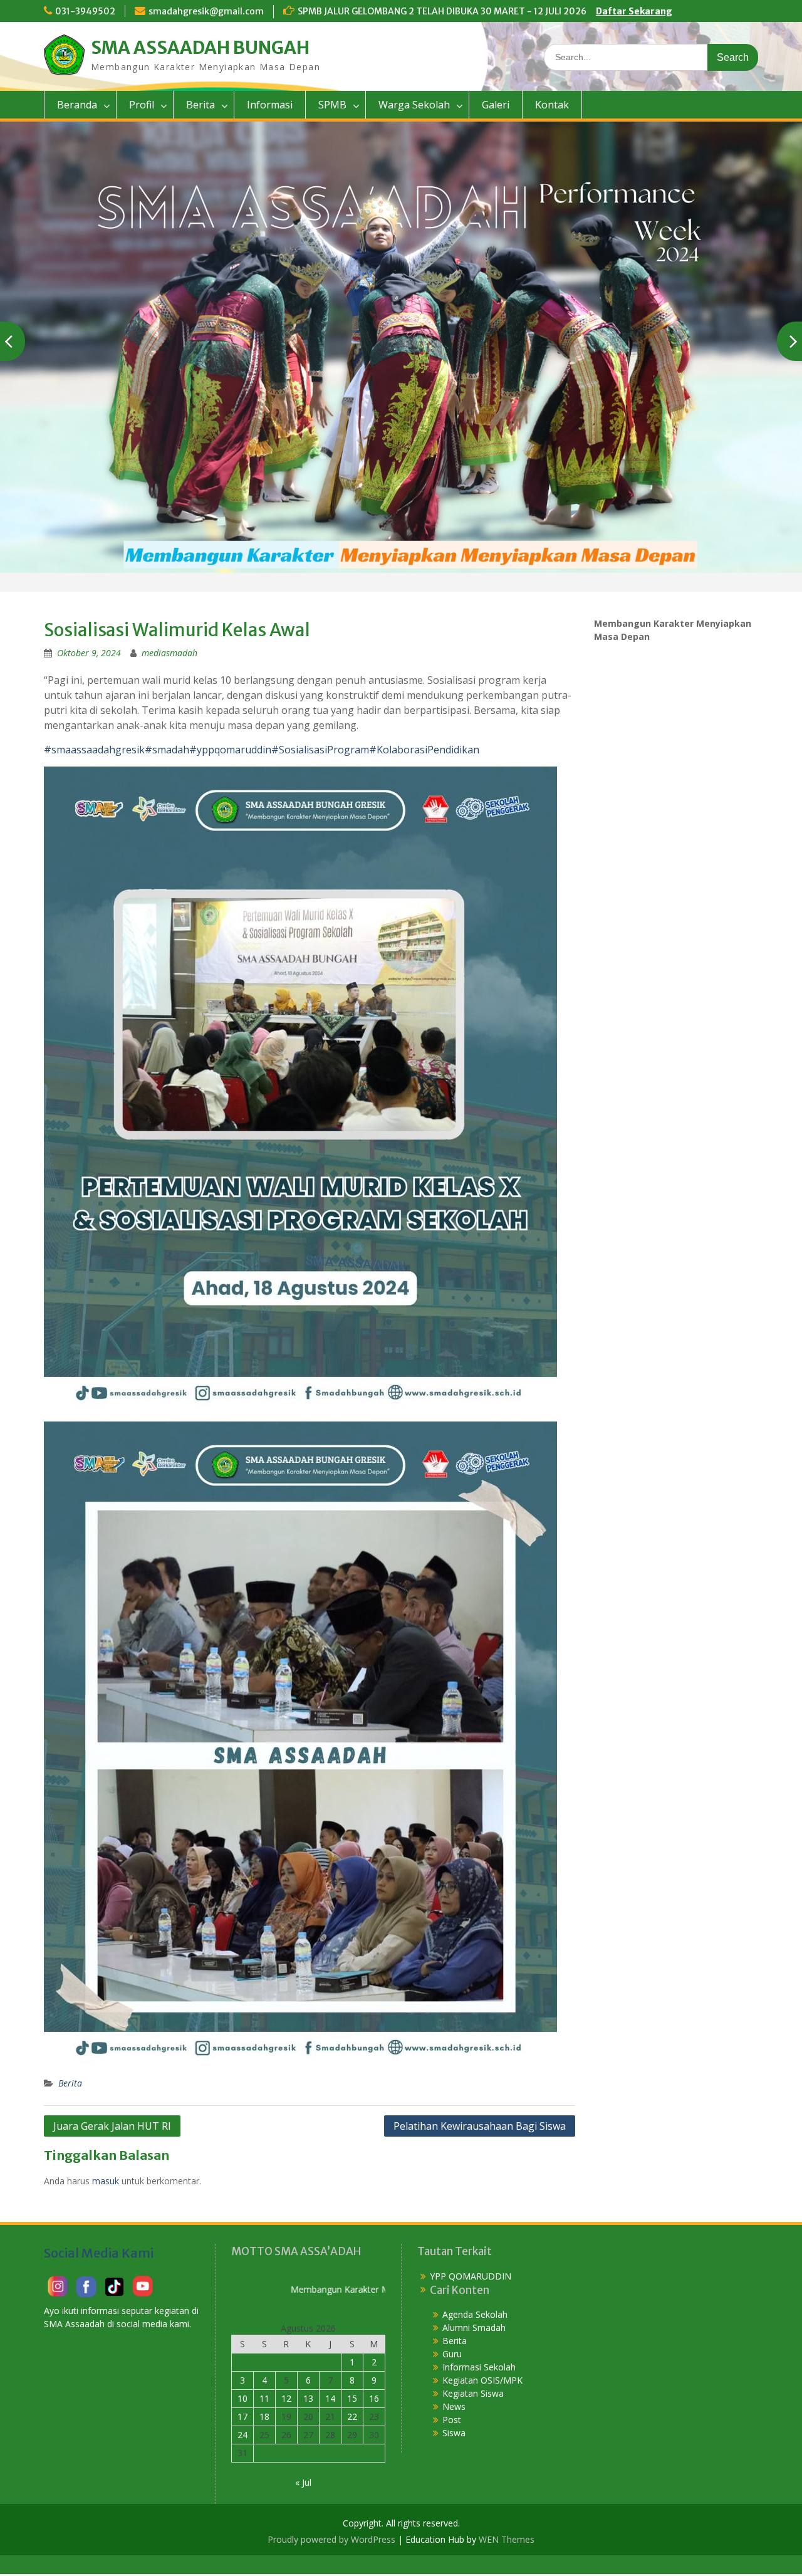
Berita (200, 105)
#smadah (167, 750)
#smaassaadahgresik (94, 750)
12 (286, 2398)
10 (242, 2398)
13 (308, 2398)
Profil (142, 105)
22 (352, 2416)
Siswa (454, 2433)
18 (264, 2416)
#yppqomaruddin (230, 750)
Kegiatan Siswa (473, 2393)
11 (264, 2398)
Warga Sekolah (414, 105)
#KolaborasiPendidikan (424, 750)
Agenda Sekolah (475, 2314)
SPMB (332, 105)
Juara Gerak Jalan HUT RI (112, 2126)
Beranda (77, 105)
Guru (452, 2354)
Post (452, 2420)
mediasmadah (169, 653)
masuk (106, 2181)
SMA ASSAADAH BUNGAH (200, 48)
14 (330, 2398)
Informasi (270, 105)
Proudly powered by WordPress (331, 2539)
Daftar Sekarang (634, 11)
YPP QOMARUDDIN (471, 2275)
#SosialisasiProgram (320, 750)
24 (242, 2435)
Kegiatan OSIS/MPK (482, 2380)
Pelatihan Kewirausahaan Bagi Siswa (480, 2126)
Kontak (552, 105)
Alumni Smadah (474, 2327)
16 (374, 2398)
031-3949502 (85, 11)
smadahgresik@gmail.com (206, 11)
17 (242, 2416)
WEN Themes (507, 2539)
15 (352, 2398)
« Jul (303, 2482)
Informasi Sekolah (479, 2367)
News (454, 2406)
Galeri (496, 105)
